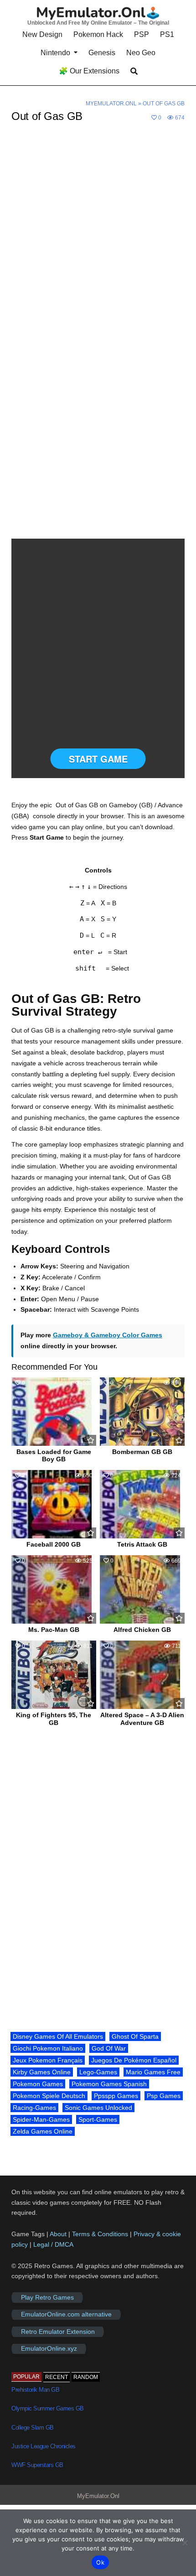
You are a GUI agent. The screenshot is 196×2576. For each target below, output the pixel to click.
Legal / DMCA (53, 2244)
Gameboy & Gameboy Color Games (108, 1335)
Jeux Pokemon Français (48, 2060)
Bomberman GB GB (142, 1452)
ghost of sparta (135, 2036)
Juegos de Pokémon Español (134, 2060)
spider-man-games (41, 2119)
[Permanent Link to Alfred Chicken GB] (142, 1589)
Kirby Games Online (42, 2072)
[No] (185, 2543)
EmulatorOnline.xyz (49, 2349)
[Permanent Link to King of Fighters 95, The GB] (54, 1675)
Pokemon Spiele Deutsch (49, 2096)
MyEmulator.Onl (111, 104)
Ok (100, 2562)
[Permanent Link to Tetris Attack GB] (142, 1504)
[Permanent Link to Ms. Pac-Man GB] (54, 1589)
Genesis (102, 53)
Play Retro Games (47, 2297)
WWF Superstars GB (37, 2465)
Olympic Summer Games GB (48, 2408)
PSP (142, 34)
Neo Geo (141, 53)
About (59, 2234)
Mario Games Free (153, 2072)
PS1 (167, 34)
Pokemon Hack (98, 34)
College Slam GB (33, 2428)
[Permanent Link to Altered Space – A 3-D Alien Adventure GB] (142, 1675)
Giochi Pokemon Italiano (48, 2048)
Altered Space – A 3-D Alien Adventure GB (142, 1719)
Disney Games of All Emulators (58, 2036)
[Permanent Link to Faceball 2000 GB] (54, 1504)
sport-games (98, 2119)
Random (86, 2377)
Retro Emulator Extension (58, 2332)
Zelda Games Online (43, 2131)
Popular (26, 2377)
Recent (57, 2377)
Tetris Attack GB (142, 1544)
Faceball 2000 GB (54, 1544)
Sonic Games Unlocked (98, 2108)
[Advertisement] (98, 235)
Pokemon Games (38, 2084)
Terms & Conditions (100, 2234)
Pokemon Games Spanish (109, 2084)
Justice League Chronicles (44, 2446)
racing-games (34, 2108)
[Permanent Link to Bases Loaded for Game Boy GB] (54, 1412)
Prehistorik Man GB (35, 2390)
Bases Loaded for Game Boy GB (54, 1456)
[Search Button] (134, 71)
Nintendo (55, 53)
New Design (42, 34)
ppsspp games (116, 2096)
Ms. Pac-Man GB (54, 1630)
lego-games (98, 2072)
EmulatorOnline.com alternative (66, 2315)
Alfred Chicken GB (142, 1630)
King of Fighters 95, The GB (54, 1719)
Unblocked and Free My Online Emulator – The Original (98, 23)
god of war (109, 2048)
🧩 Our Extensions (89, 71)
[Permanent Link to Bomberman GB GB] (142, 1412)
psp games (164, 2096)
